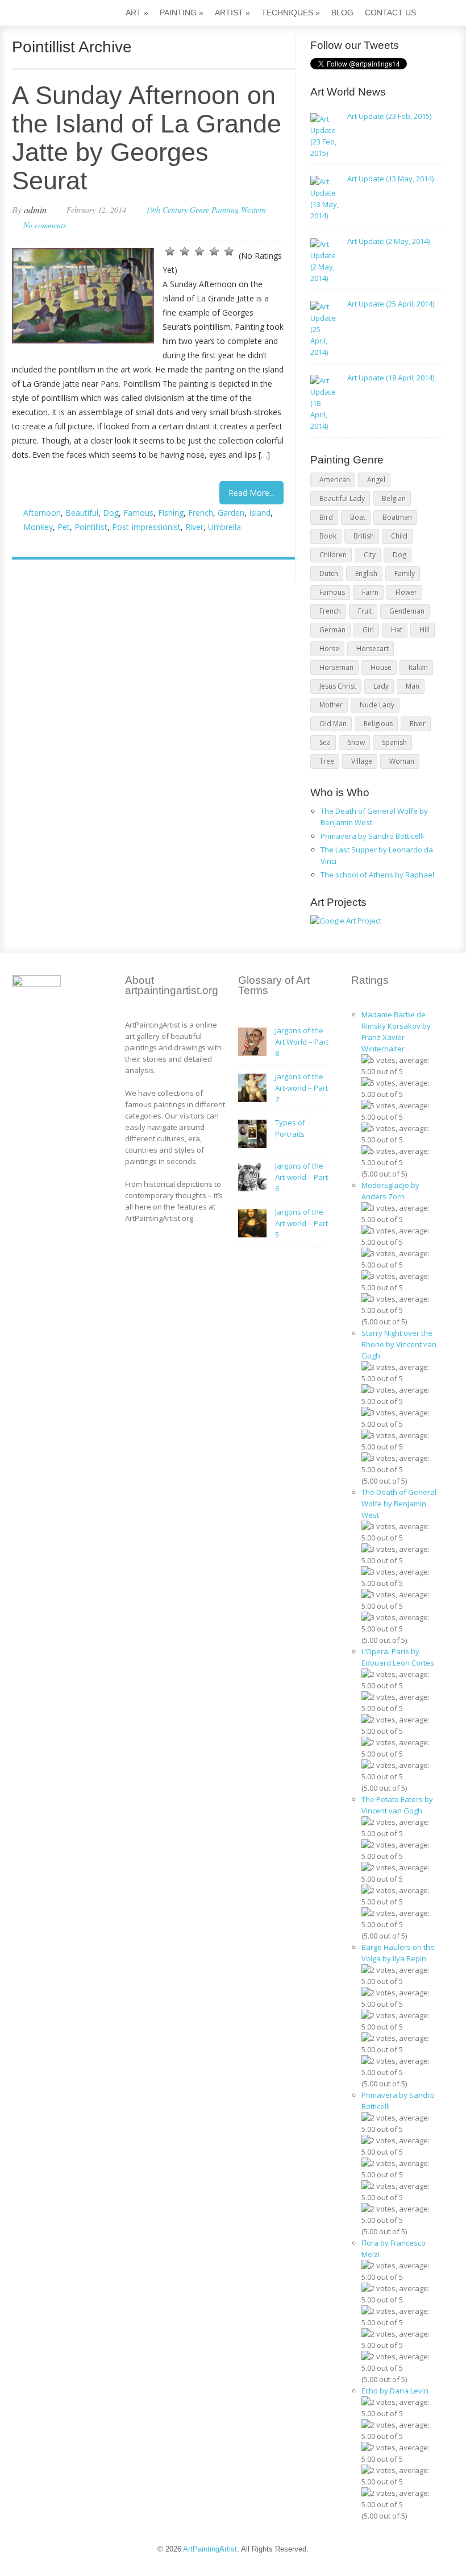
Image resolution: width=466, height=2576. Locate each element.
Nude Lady (377, 705)
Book (328, 536)
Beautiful (82, 513)
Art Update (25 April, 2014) (391, 304)
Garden (231, 513)
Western (253, 210)
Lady (381, 686)
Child (399, 536)
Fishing (171, 513)
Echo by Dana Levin (395, 2391)
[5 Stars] (229, 251)
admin (35, 210)
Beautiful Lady (342, 498)
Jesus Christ (338, 686)
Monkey (38, 527)
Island (260, 513)
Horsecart (373, 649)
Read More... (251, 493)
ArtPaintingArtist (55, 14)
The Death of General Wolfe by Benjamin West (399, 1504)
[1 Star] (170, 251)
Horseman (336, 667)
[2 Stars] (185, 251)
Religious (378, 724)
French (201, 513)
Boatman (397, 517)
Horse (329, 649)
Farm (370, 592)
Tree (327, 761)
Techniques (291, 13)
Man (413, 686)
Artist (232, 13)
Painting (182, 13)
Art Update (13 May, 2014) (390, 179)
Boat (358, 517)
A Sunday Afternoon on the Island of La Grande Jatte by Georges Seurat (147, 138)
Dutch (329, 573)
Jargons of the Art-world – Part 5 (301, 1223)
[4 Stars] (214, 251)
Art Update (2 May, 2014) (388, 241)
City (370, 555)
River (194, 527)
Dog (111, 513)
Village (362, 761)
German (332, 630)
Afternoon (42, 513)
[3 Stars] (199, 251)
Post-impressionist (146, 527)
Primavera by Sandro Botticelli (372, 836)
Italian (418, 667)
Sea (325, 742)
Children (333, 555)
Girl (368, 630)
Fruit (365, 611)
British (364, 536)
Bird (326, 517)
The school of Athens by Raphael (377, 875)
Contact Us (390, 13)
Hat (397, 630)
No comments (45, 225)
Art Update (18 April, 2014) (391, 378)
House (381, 667)
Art (137, 13)
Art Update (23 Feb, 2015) (389, 116)
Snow (356, 742)
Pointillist (91, 527)
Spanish (394, 742)
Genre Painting (214, 210)
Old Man (333, 724)
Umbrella (224, 527)
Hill (425, 630)
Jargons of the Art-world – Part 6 (301, 1177)
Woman (402, 761)
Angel (376, 480)
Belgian (394, 498)
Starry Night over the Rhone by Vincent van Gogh (399, 1344)
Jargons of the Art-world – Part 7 (301, 1088)
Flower (406, 592)
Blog (342, 13)
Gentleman (407, 611)
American (335, 480)
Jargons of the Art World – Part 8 (302, 1042)
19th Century (167, 210)
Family (405, 573)
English (366, 573)
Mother (331, 705)
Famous (138, 513)
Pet (64, 527)
